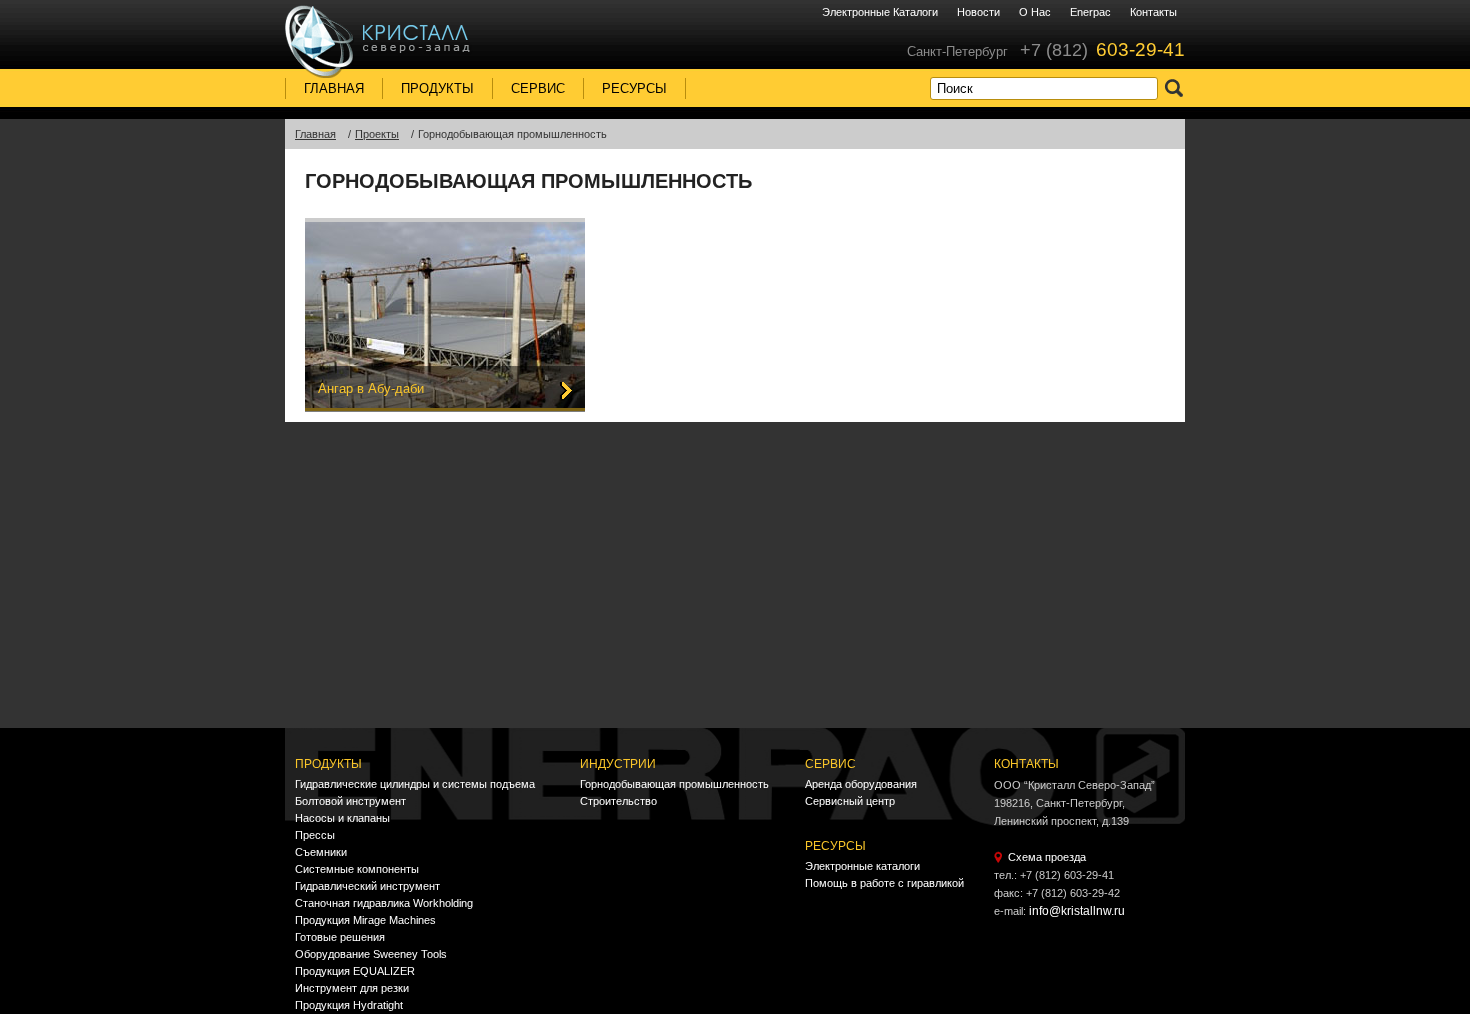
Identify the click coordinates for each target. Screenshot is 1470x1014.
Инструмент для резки (352, 988)
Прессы (315, 835)
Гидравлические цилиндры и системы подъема (415, 784)
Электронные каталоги (880, 12)
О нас (1035, 12)
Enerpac (1090, 12)
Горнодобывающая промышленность (674, 784)
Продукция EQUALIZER (355, 971)
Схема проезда (1047, 857)
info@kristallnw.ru (1077, 911)
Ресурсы (634, 88)
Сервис (538, 88)
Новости (978, 12)
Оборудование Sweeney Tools (371, 954)
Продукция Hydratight (349, 1005)
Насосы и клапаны (342, 818)
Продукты (437, 88)
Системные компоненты (357, 869)
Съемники (321, 852)
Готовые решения (340, 937)
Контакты (1153, 12)
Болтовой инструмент (350, 801)
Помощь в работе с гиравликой (884, 883)
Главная (334, 88)
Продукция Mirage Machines (365, 920)
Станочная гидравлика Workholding (384, 903)
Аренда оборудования (861, 784)
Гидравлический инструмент (367, 886)
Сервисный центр (850, 801)
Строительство (618, 801)
